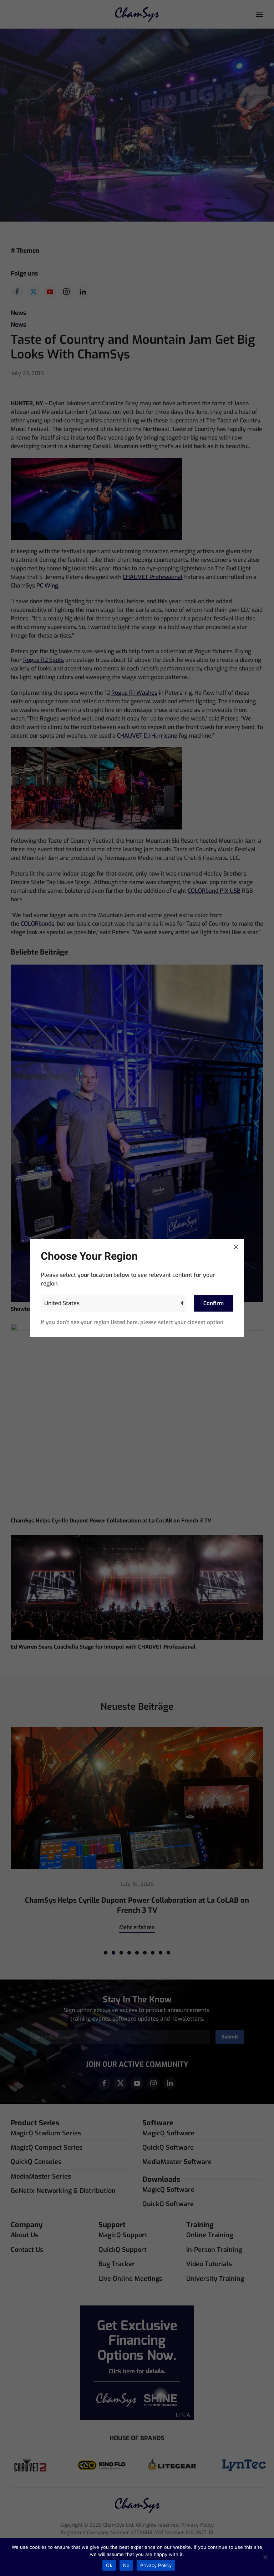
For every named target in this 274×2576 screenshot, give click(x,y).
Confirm (214, 1303)
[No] (265, 2557)
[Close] (236, 1247)
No (126, 2565)
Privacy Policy (156, 2565)
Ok (109, 2565)
